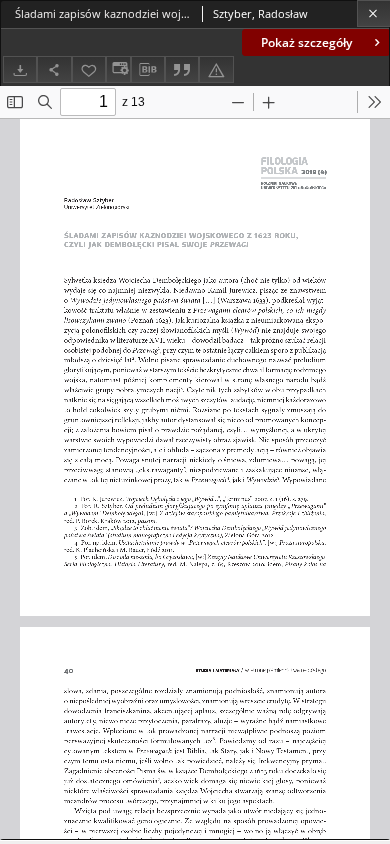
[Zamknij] (373, 13)
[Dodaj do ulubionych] (89, 69)
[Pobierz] (20, 69)
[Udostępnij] (54, 69)
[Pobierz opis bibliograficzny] (148, 70)
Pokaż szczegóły (306, 42)
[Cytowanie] (182, 69)
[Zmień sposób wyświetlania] (118, 69)
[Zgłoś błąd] (216, 69)
